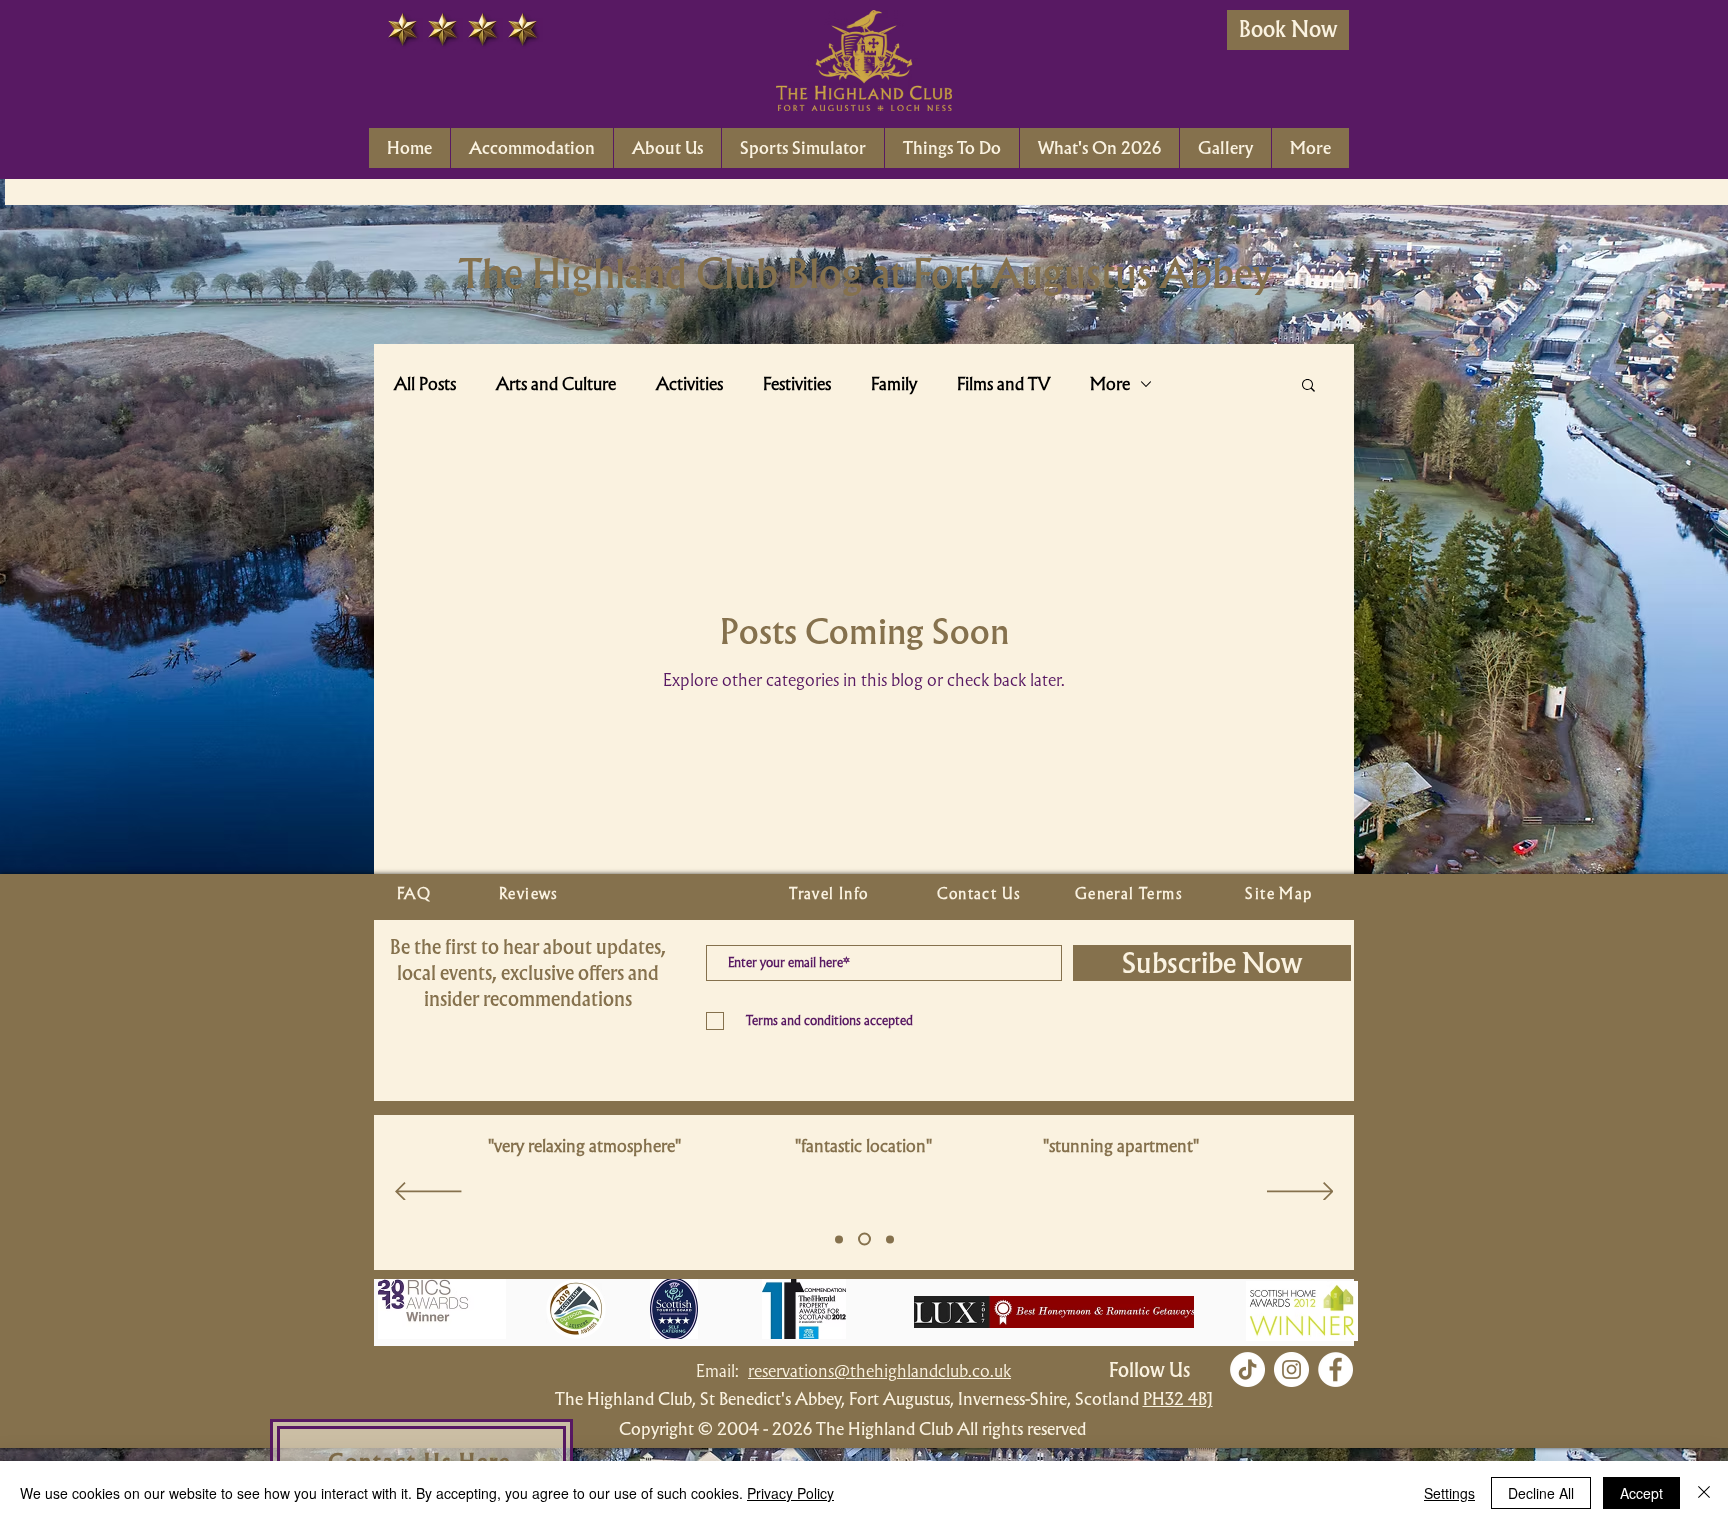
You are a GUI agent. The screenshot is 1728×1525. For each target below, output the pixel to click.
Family (894, 384)
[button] (1308, 386)
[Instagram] (1291, 1369)
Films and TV (1003, 384)
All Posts (425, 384)
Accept (1641, 1493)
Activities (689, 384)
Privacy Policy (790, 1493)
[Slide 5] (839, 1239)
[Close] (1704, 1493)
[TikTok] (1247, 1369)
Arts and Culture (556, 384)
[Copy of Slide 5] (862, 1239)
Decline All (1541, 1493)
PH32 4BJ (1178, 1398)
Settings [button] (1449, 1493)
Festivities (797, 384)
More (1110, 384)
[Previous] (428, 1193)
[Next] (1300, 1193)
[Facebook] (1335, 1369)
